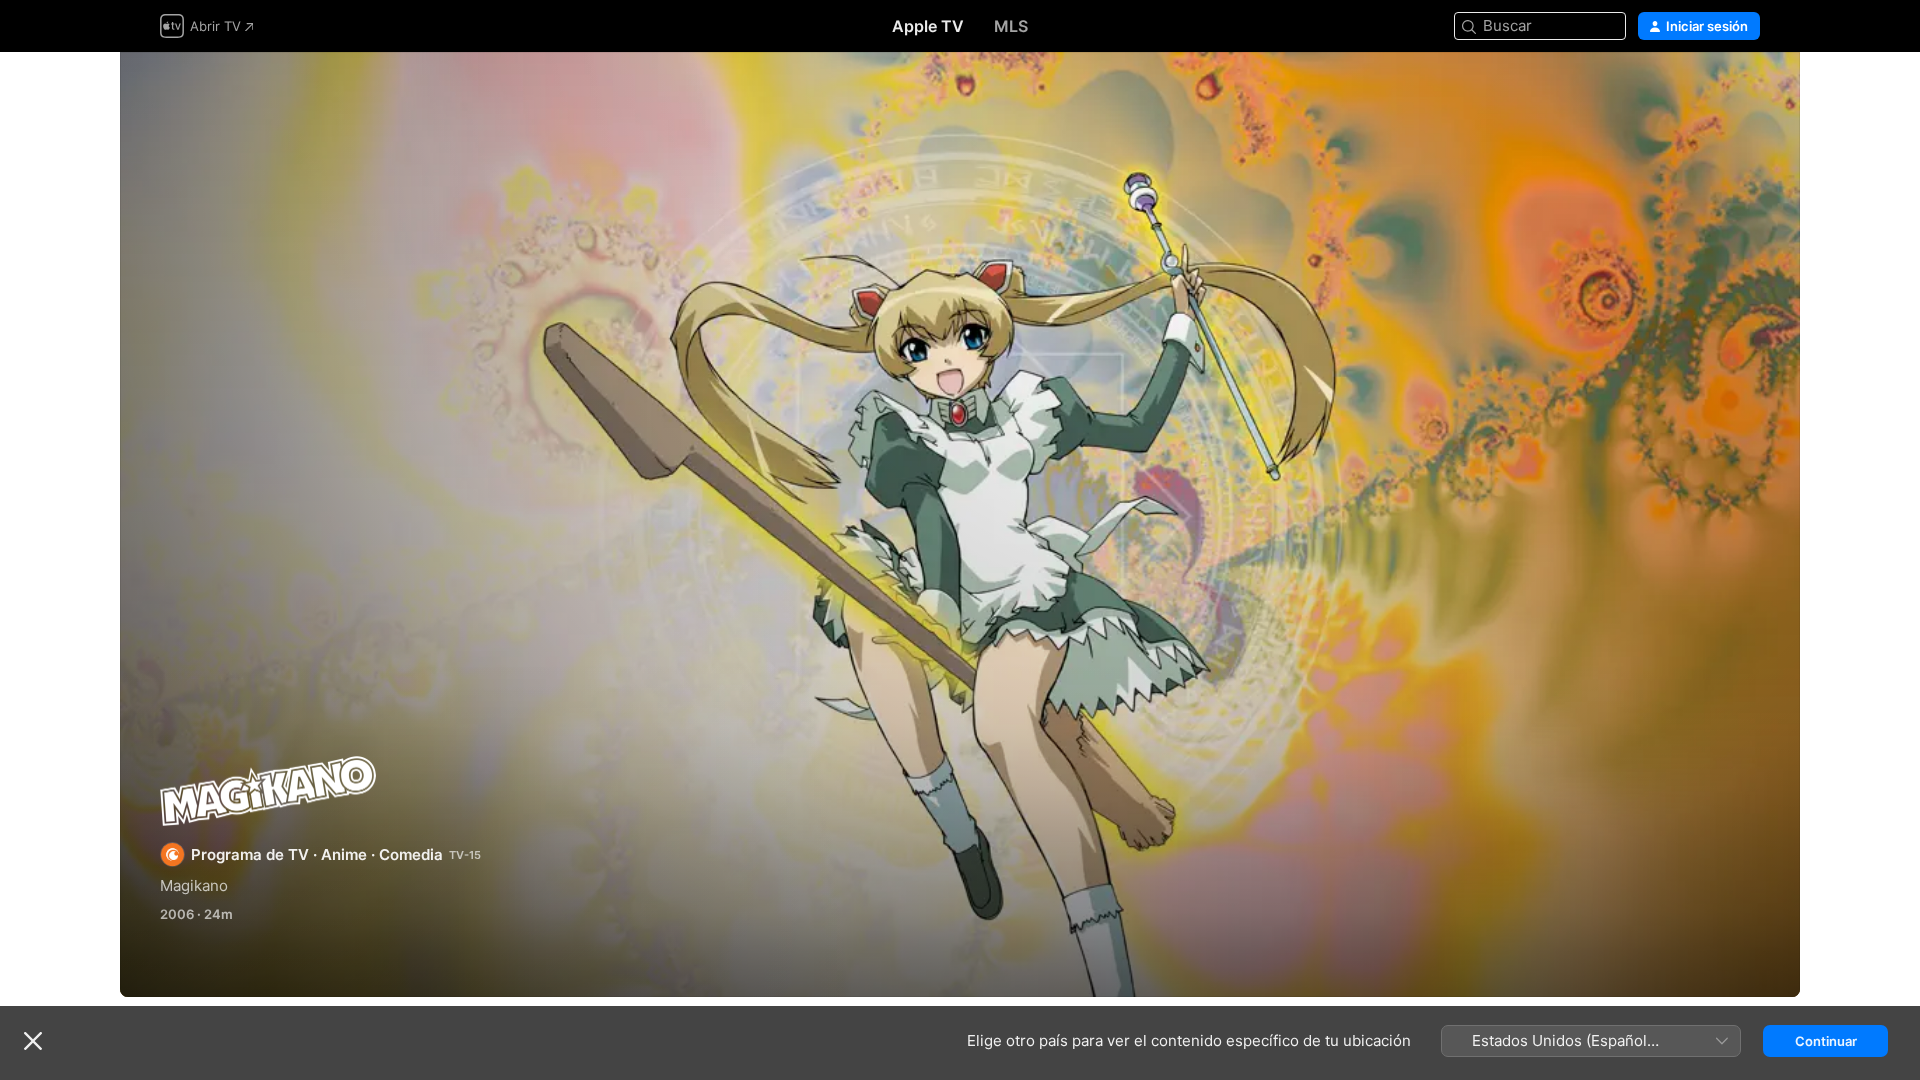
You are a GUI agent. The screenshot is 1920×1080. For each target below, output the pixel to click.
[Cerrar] (33, 1041)
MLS (1011, 26)
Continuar (1826, 1041)
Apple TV (928, 26)
